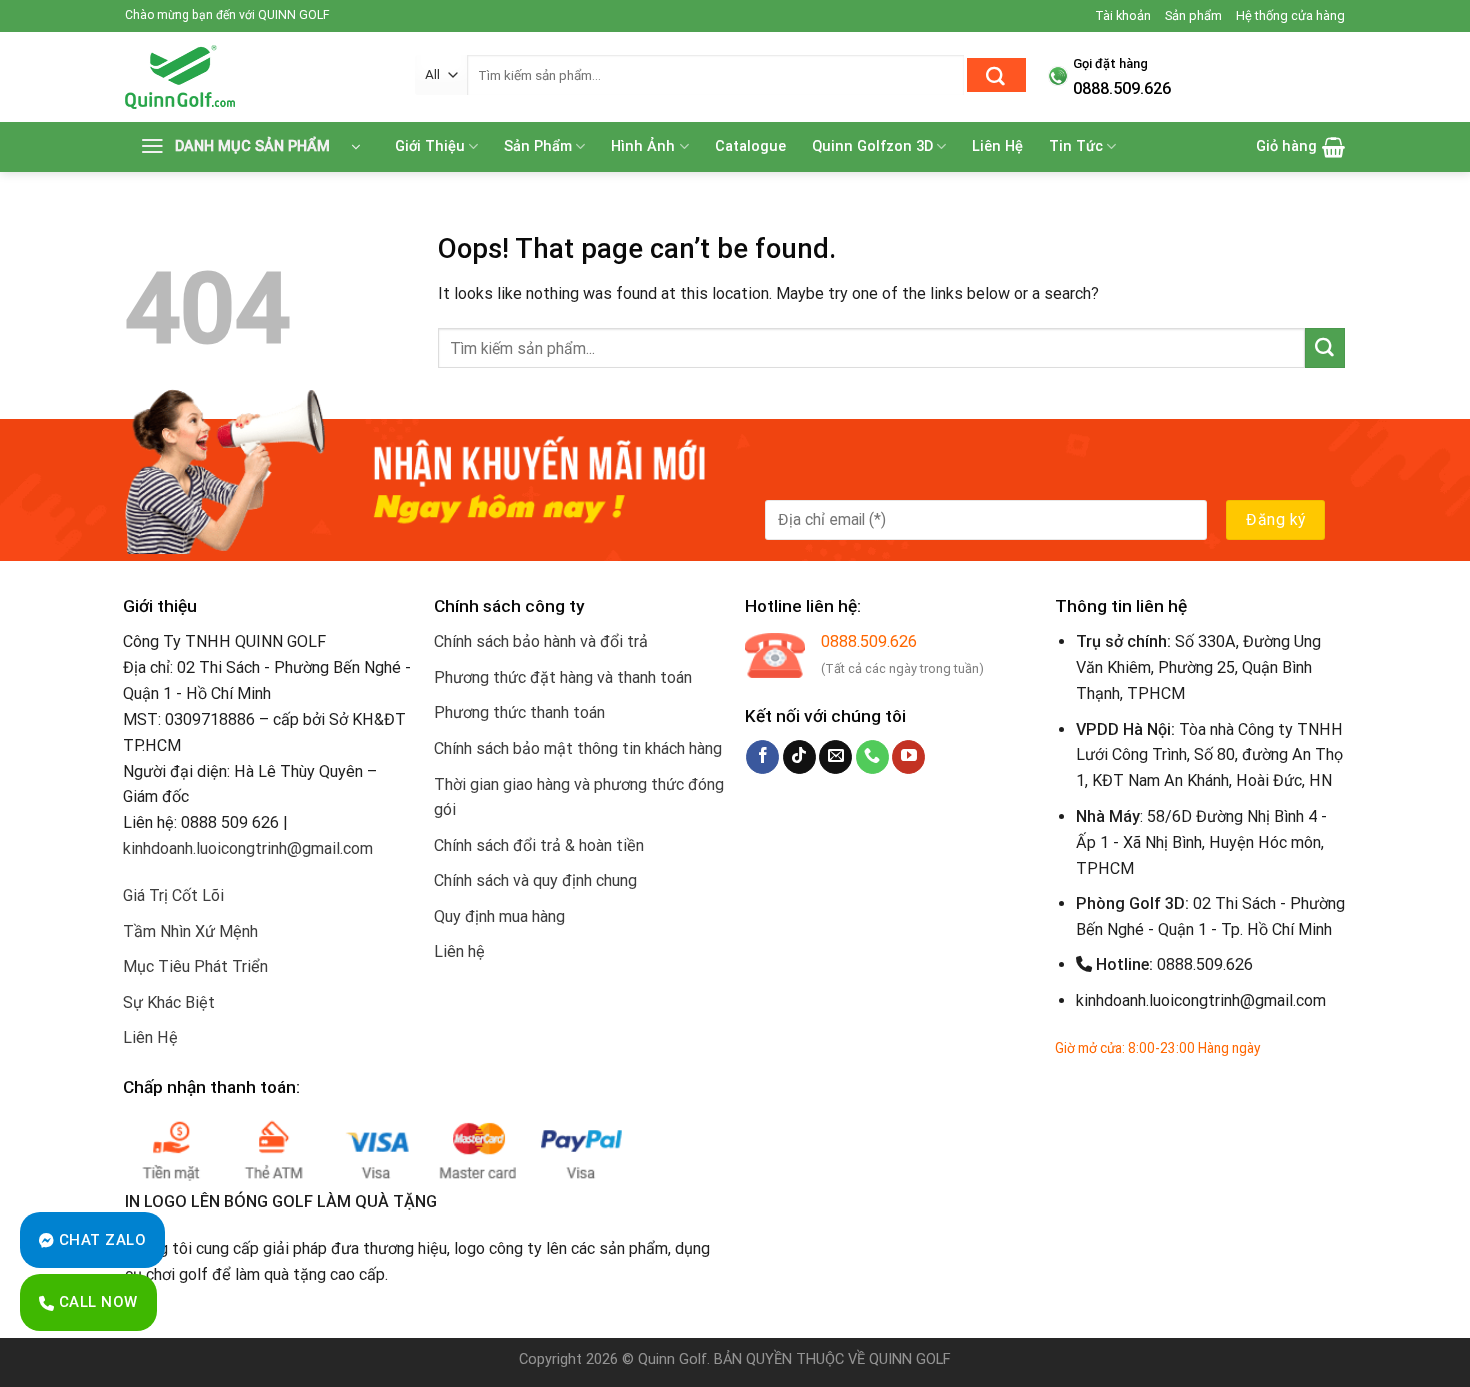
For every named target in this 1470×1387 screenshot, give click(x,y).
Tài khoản (1123, 15)
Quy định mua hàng (499, 916)
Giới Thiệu (430, 146)
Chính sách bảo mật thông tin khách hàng (578, 748)
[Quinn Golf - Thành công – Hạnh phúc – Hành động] (255, 77)
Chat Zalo (100, 1240)
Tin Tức (1076, 146)
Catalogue (750, 146)
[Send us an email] (835, 757)
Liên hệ (459, 951)
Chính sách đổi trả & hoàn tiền (539, 845)
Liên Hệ (997, 146)
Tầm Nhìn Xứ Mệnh (190, 931)
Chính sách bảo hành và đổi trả (541, 641)
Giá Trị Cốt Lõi (173, 895)
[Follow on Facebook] (762, 757)
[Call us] (872, 757)
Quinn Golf (672, 1359)
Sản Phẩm (538, 146)
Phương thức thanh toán (519, 712)
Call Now (95, 1302)
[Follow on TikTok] (799, 757)
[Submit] (996, 75)
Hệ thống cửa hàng (1290, 15)
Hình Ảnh (643, 146)
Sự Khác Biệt (169, 1002)
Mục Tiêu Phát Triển (195, 966)
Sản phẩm (1193, 15)
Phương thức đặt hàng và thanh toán (563, 677)
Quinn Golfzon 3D (872, 146)
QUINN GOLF (908, 1359)
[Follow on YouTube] (908, 757)
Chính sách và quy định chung (535, 880)
